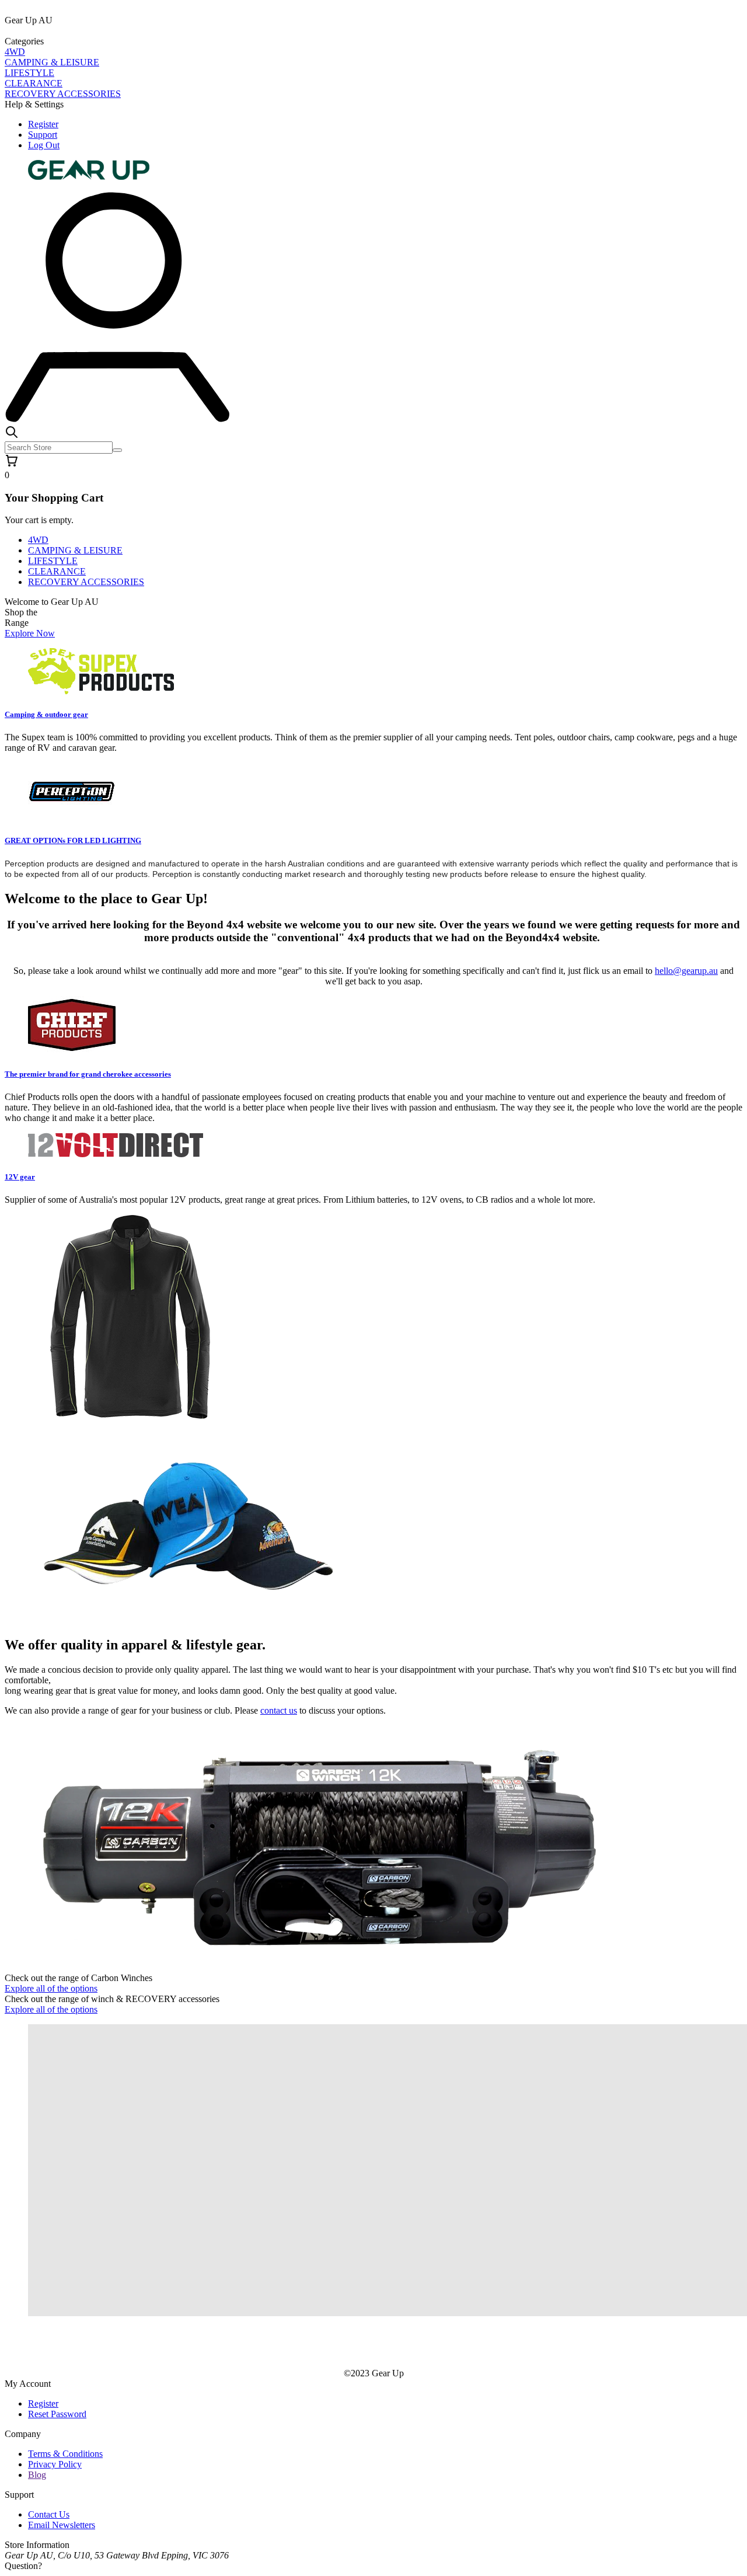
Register (43, 124)
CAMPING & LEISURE (52, 62)
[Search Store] (117, 450)
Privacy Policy (55, 2464)
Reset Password (57, 2414)
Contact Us (49, 2514)
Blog (37, 2475)
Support (43, 135)
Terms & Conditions (65, 2454)
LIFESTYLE (29, 73)
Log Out (44, 145)
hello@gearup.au (686, 971)
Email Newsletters (62, 2525)
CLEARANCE (34, 83)
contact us (279, 1710)
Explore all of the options (51, 1988)
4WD (15, 52)
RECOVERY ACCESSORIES (63, 94)
